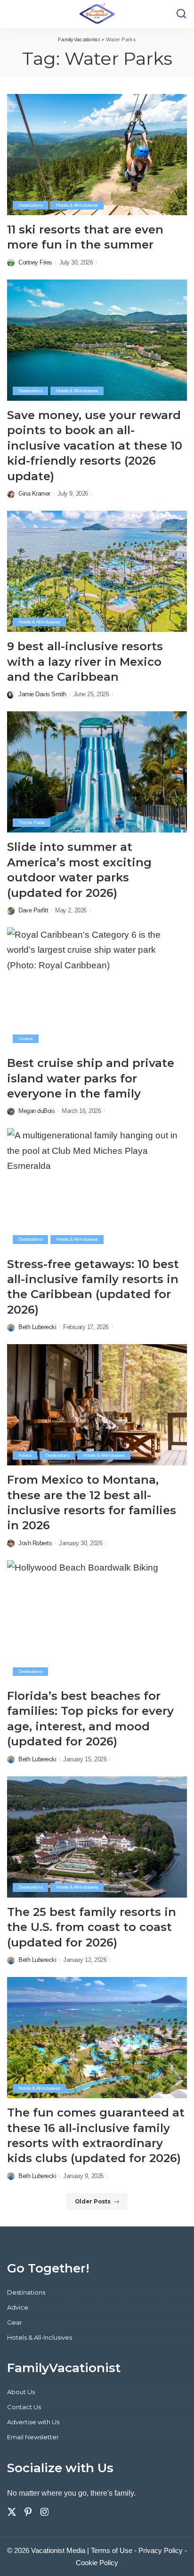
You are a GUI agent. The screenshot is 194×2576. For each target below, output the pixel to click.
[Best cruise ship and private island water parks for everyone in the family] (97, 988)
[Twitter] (12, 2512)
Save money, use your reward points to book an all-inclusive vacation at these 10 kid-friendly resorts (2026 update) (95, 446)
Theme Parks (32, 822)
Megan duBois (36, 1111)
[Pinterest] (28, 2512)
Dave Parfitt (33, 910)
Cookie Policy (97, 2563)
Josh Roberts (35, 1543)
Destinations (30, 205)
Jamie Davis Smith (42, 694)
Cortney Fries (35, 262)
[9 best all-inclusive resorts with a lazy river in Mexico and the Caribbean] (97, 571)
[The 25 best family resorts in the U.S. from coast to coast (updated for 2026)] (97, 1837)
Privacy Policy (161, 2550)
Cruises (26, 1039)
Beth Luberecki (37, 1327)
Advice (25, 1455)
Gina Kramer (34, 494)
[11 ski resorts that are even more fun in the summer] (97, 155)
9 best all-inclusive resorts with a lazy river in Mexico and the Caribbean (85, 662)
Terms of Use (112, 2550)
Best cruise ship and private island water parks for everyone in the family (91, 1078)
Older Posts (93, 2202)
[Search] (181, 14)
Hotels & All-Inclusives (77, 205)
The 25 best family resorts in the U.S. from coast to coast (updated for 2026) (92, 1927)
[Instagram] (45, 2512)
